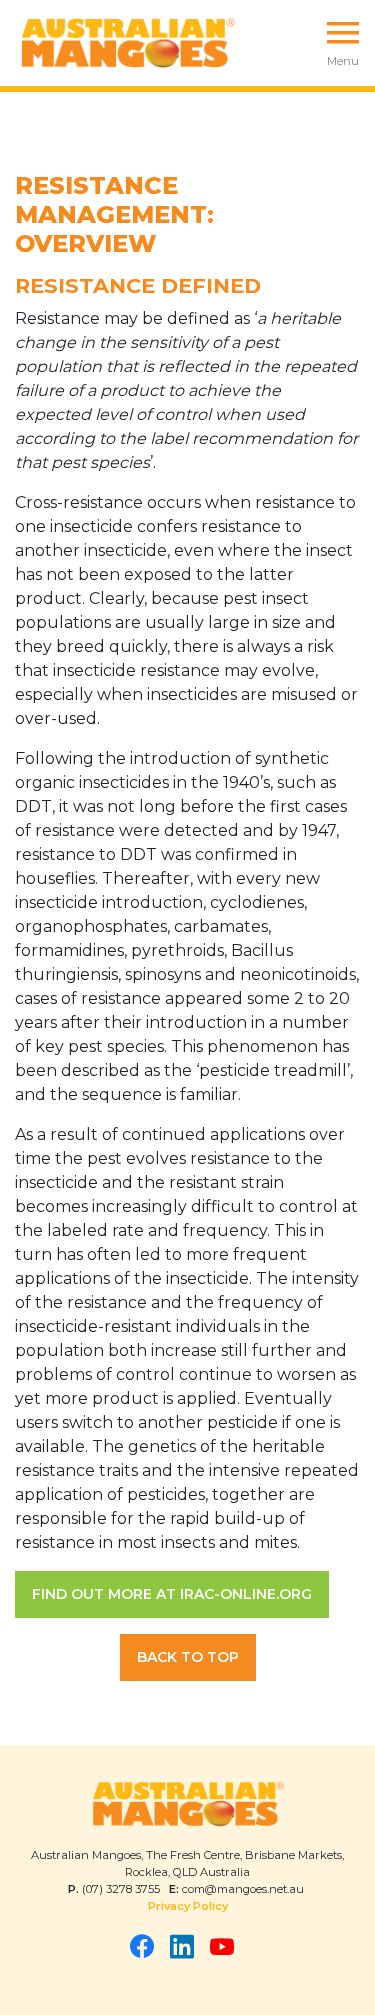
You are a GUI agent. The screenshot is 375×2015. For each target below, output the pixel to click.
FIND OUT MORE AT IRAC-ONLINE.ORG (172, 1594)
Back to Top (188, 1657)
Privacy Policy (188, 1906)
